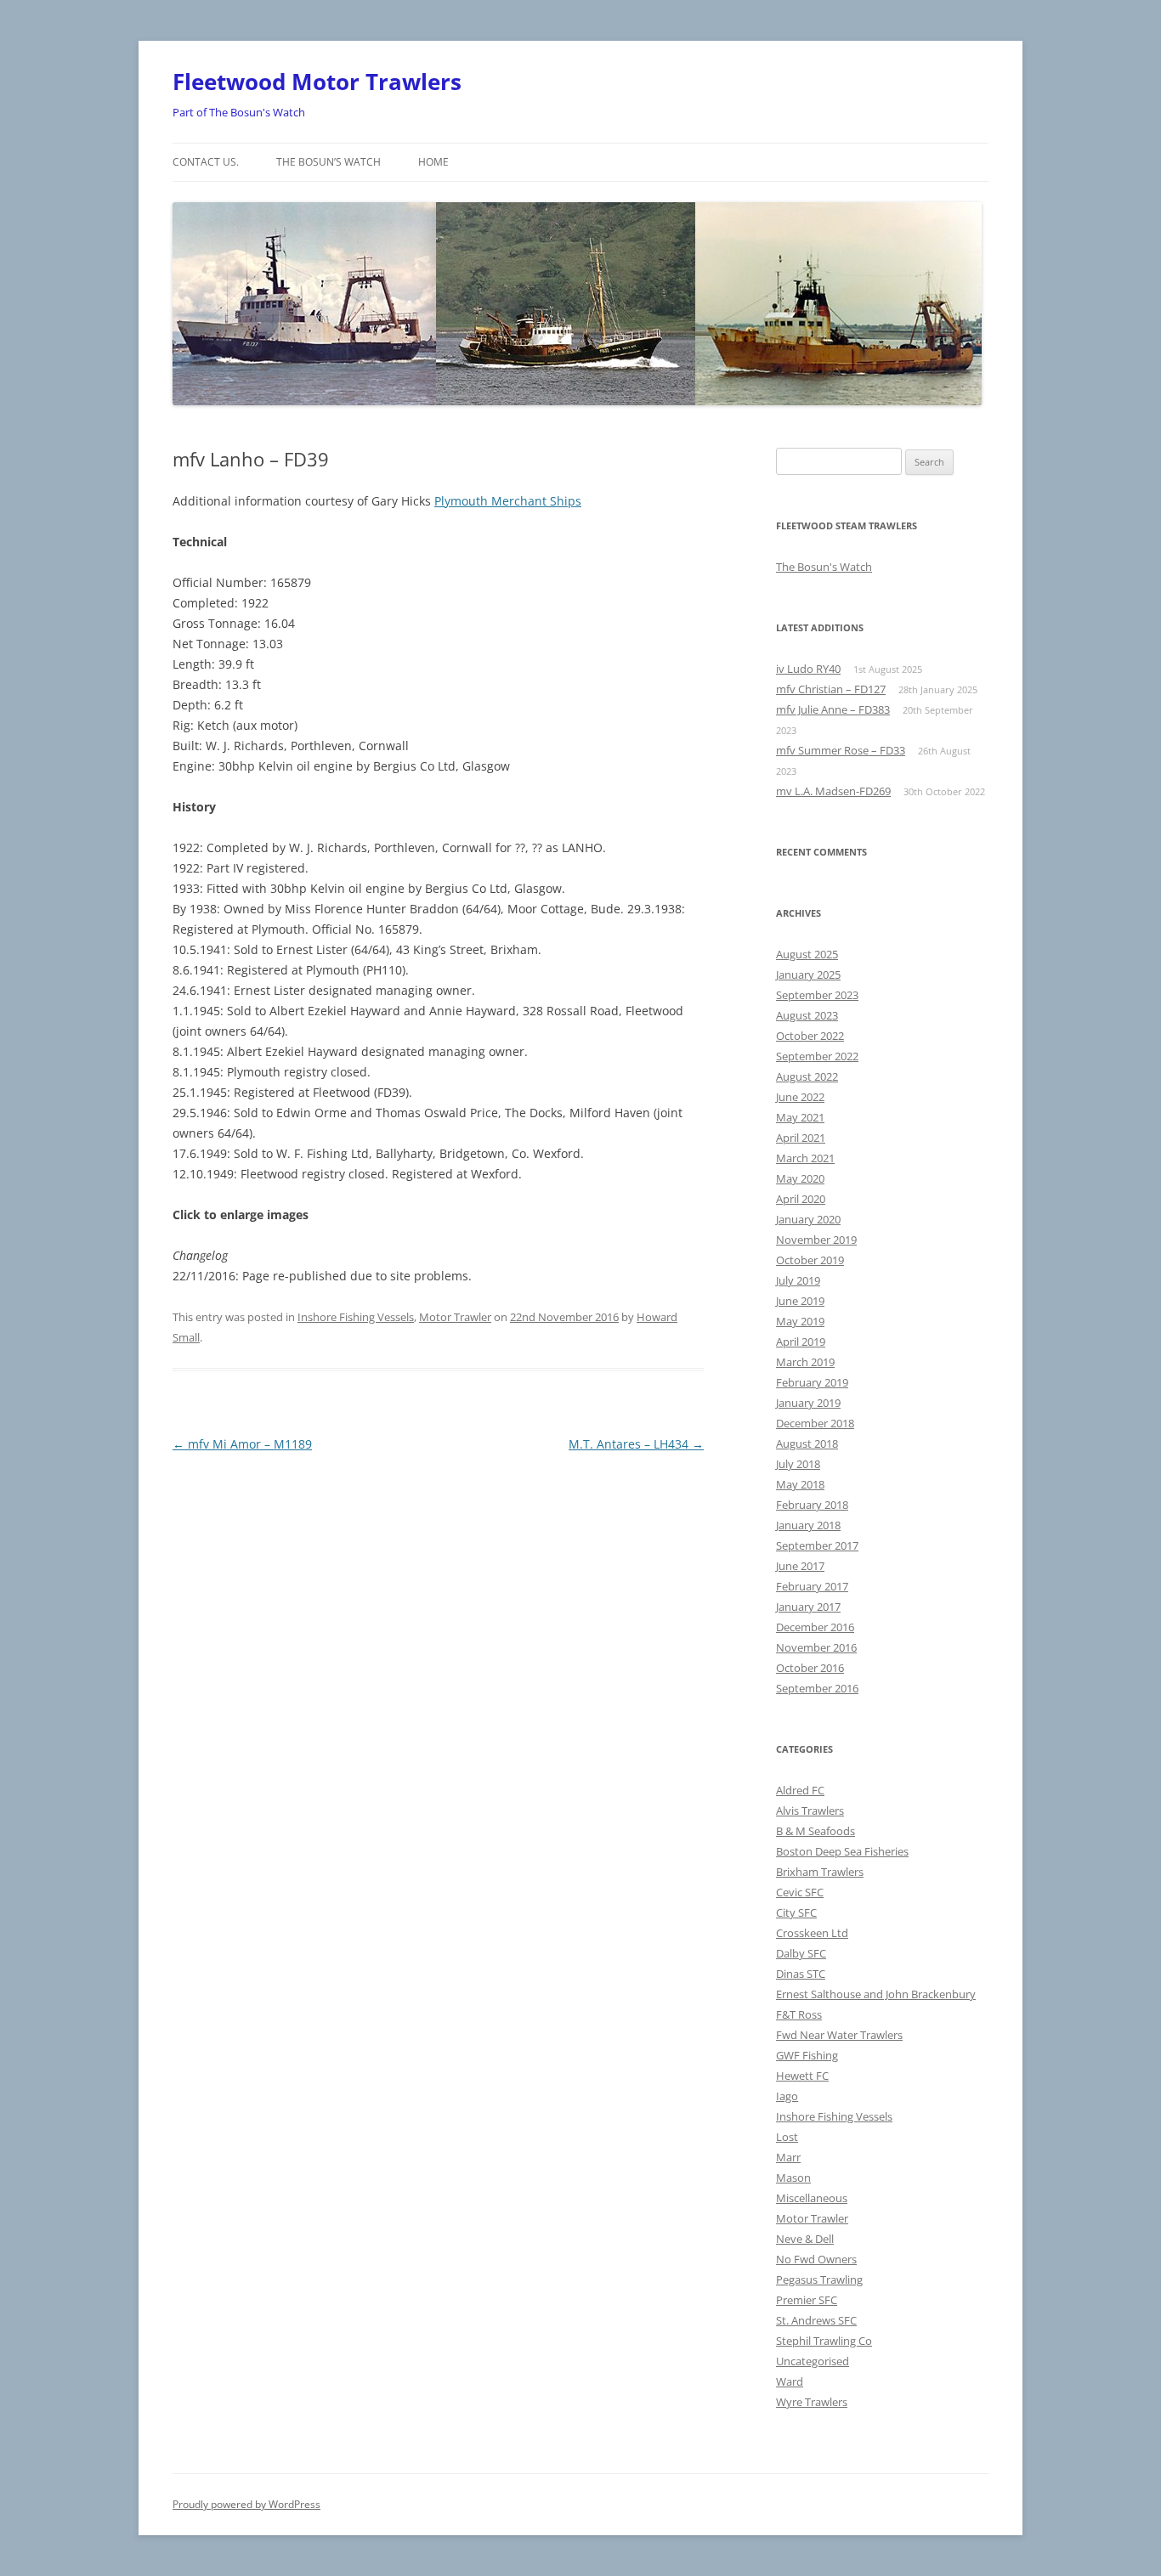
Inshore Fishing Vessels (356, 1317)
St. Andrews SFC (816, 2320)
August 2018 (807, 1443)
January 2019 (808, 1403)
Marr (788, 2157)
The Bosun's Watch (824, 567)
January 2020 (808, 1219)
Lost (787, 2137)
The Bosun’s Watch (328, 162)
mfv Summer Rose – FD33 (841, 750)
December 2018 (815, 1423)
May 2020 (800, 1178)
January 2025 (808, 974)
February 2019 (812, 1382)
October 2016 (810, 1668)
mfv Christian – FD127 (831, 689)
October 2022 (810, 1036)
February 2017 (812, 1586)
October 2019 (810, 1260)
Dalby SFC (801, 1953)
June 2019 (800, 1301)
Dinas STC (801, 1974)
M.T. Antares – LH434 (636, 1444)
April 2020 (801, 1199)
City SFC (796, 1912)
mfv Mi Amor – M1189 (242, 1444)
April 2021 (801, 1138)
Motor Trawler (455, 1317)
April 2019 (801, 1342)
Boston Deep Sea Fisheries (842, 1851)
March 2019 (805, 1362)
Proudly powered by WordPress (246, 2504)
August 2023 (807, 1015)
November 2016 (816, 1647)
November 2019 (816, 1240)
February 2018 (812, 1505)
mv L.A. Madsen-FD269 (833, 791)
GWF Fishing (807, 2055)
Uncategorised (813, 2361)
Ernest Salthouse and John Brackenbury (876, 1994)
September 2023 (817, 995)
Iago (787, 2096)
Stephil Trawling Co (824, 2341)
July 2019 (798, 1280)
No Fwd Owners (816, 2259)
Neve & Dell (805, 2239)
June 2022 (800, 1097)
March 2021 (805, 1158)
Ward (790, 2381)
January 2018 (808, 1525)
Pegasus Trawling (819, 2279)
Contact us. (206, 162)
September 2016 (817, 1688)
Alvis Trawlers (810, 1811)
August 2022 (807, 1076)
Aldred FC (800, 1790)
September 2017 (817, 1545)
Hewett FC (802, 2076)
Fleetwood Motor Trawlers (317, 82)
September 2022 (817, 1056)
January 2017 (808, 1607)
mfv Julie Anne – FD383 (833, 709)
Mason (793, 2178)
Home (433, 162)
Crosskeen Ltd (812, 1933)
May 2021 (800, 1117)
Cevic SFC (800, 1892)
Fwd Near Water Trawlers (839, 2035)
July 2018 (798, 1464)
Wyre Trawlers (812, 2402)
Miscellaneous (812, 2198)
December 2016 (815, 1627)
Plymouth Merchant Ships (508, 501)
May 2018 (800, 1484)
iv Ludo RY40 (808, 669)
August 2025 (807, 954)
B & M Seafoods (816, 1831)
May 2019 (800, 1321)
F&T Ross (799, 2014)
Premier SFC (807, 2300)
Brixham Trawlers (820, 1872)
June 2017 (800, 1566)
